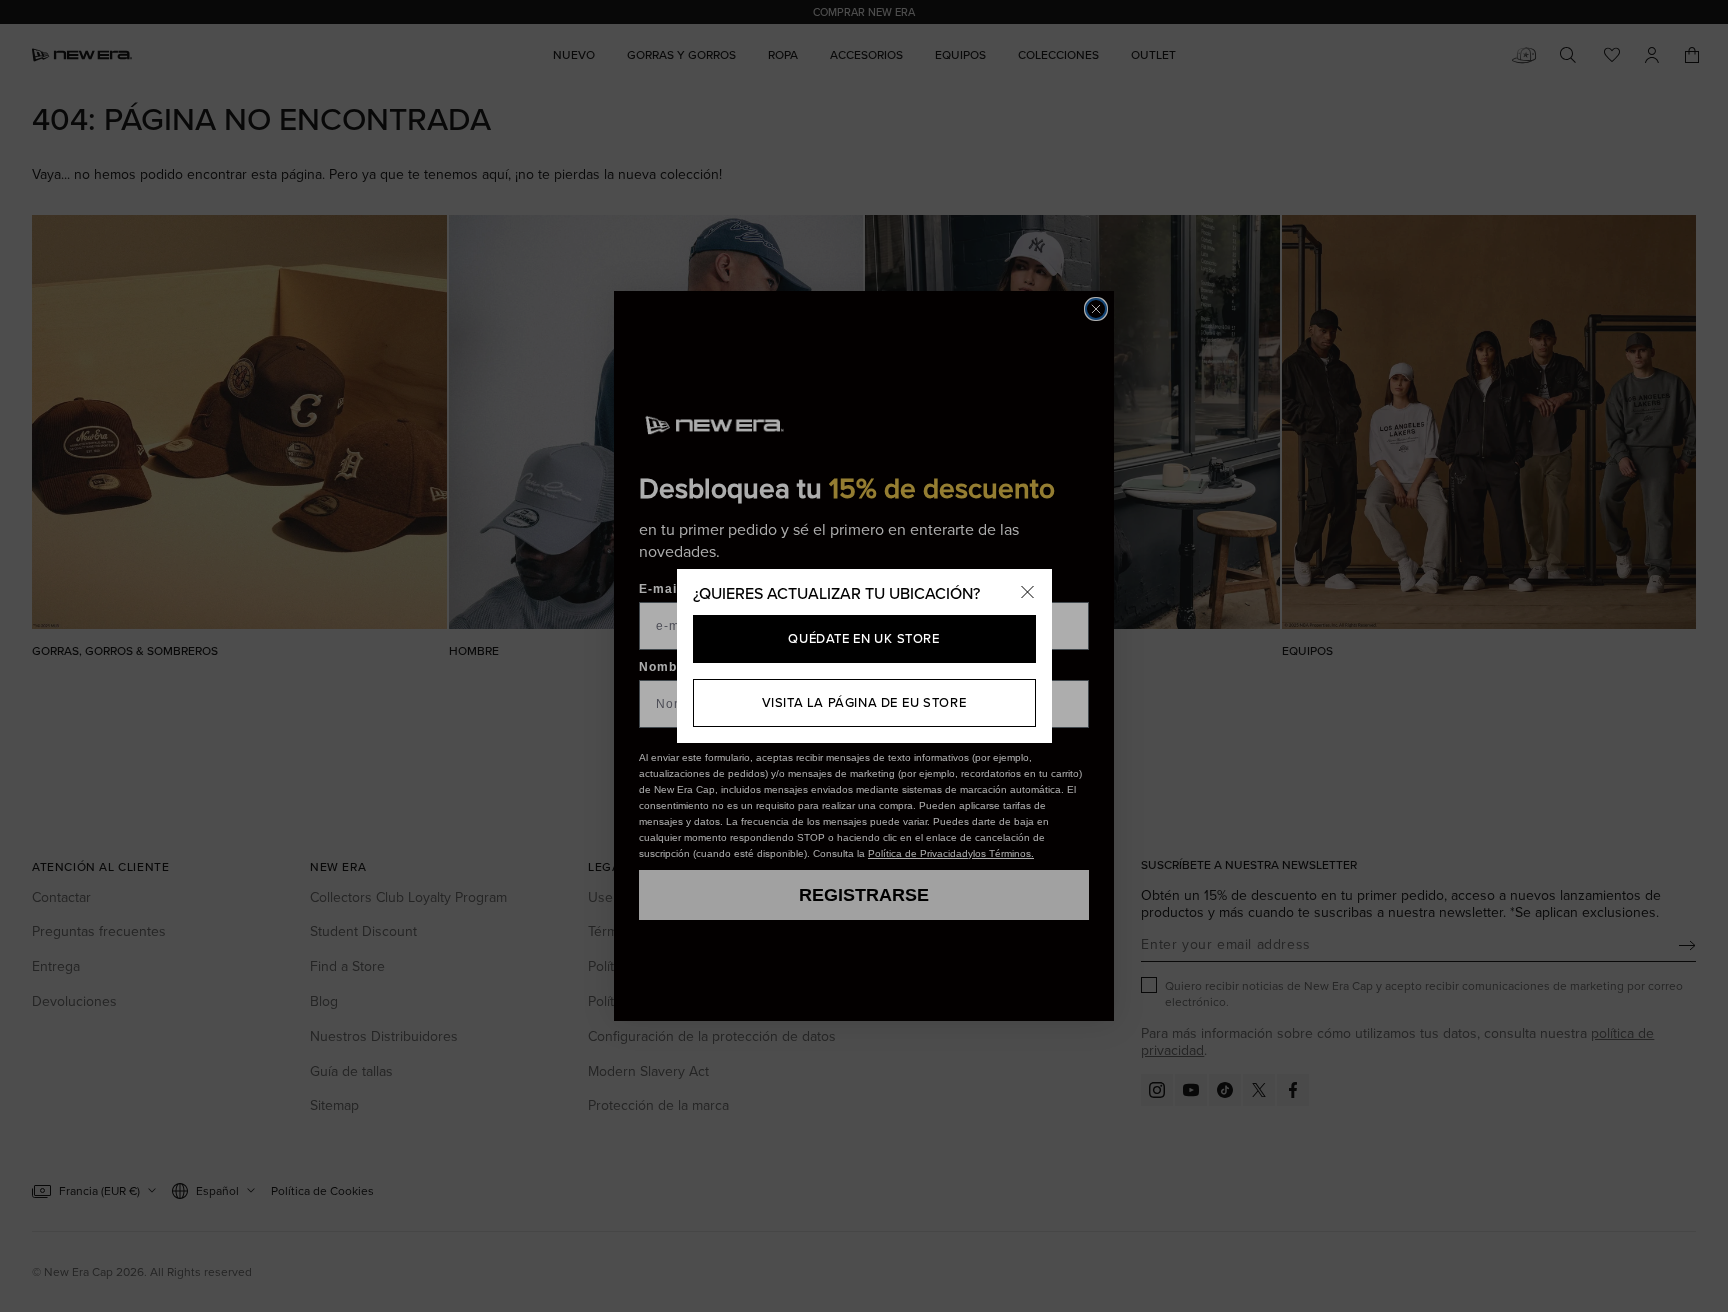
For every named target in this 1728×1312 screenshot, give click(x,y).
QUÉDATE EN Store (863, 638)
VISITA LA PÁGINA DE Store (864, 702)
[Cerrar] (1028, 593)
